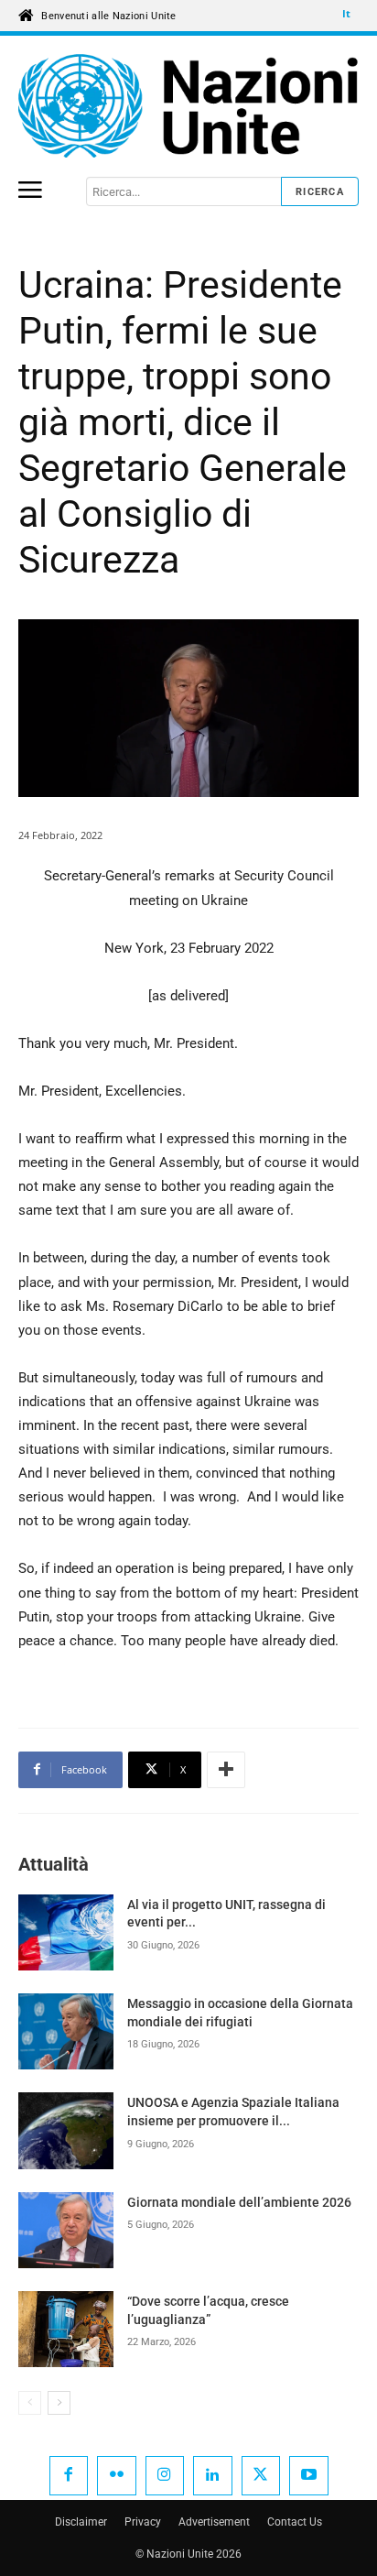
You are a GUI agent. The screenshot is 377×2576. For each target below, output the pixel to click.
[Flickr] (117, 2476)
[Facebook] (69, 2476)
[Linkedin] (213, 2476)
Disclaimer (81, 2522)
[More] (226, 1770)
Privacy (143, 2522)
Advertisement (214, 2522)
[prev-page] (30, 2403)
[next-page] (59, 2403)
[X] (261, 2476)
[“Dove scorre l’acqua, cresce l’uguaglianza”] (66, 2329)
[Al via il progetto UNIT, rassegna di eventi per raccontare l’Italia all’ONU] (66, 1932)
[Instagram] (165, 2476)
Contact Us (295, 2522)
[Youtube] (309, 2476)
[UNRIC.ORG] (188, 106)
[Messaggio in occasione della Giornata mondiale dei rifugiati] (66, 2031)
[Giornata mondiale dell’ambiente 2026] (66, 2230)
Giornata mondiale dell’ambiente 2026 (239, 2202)
